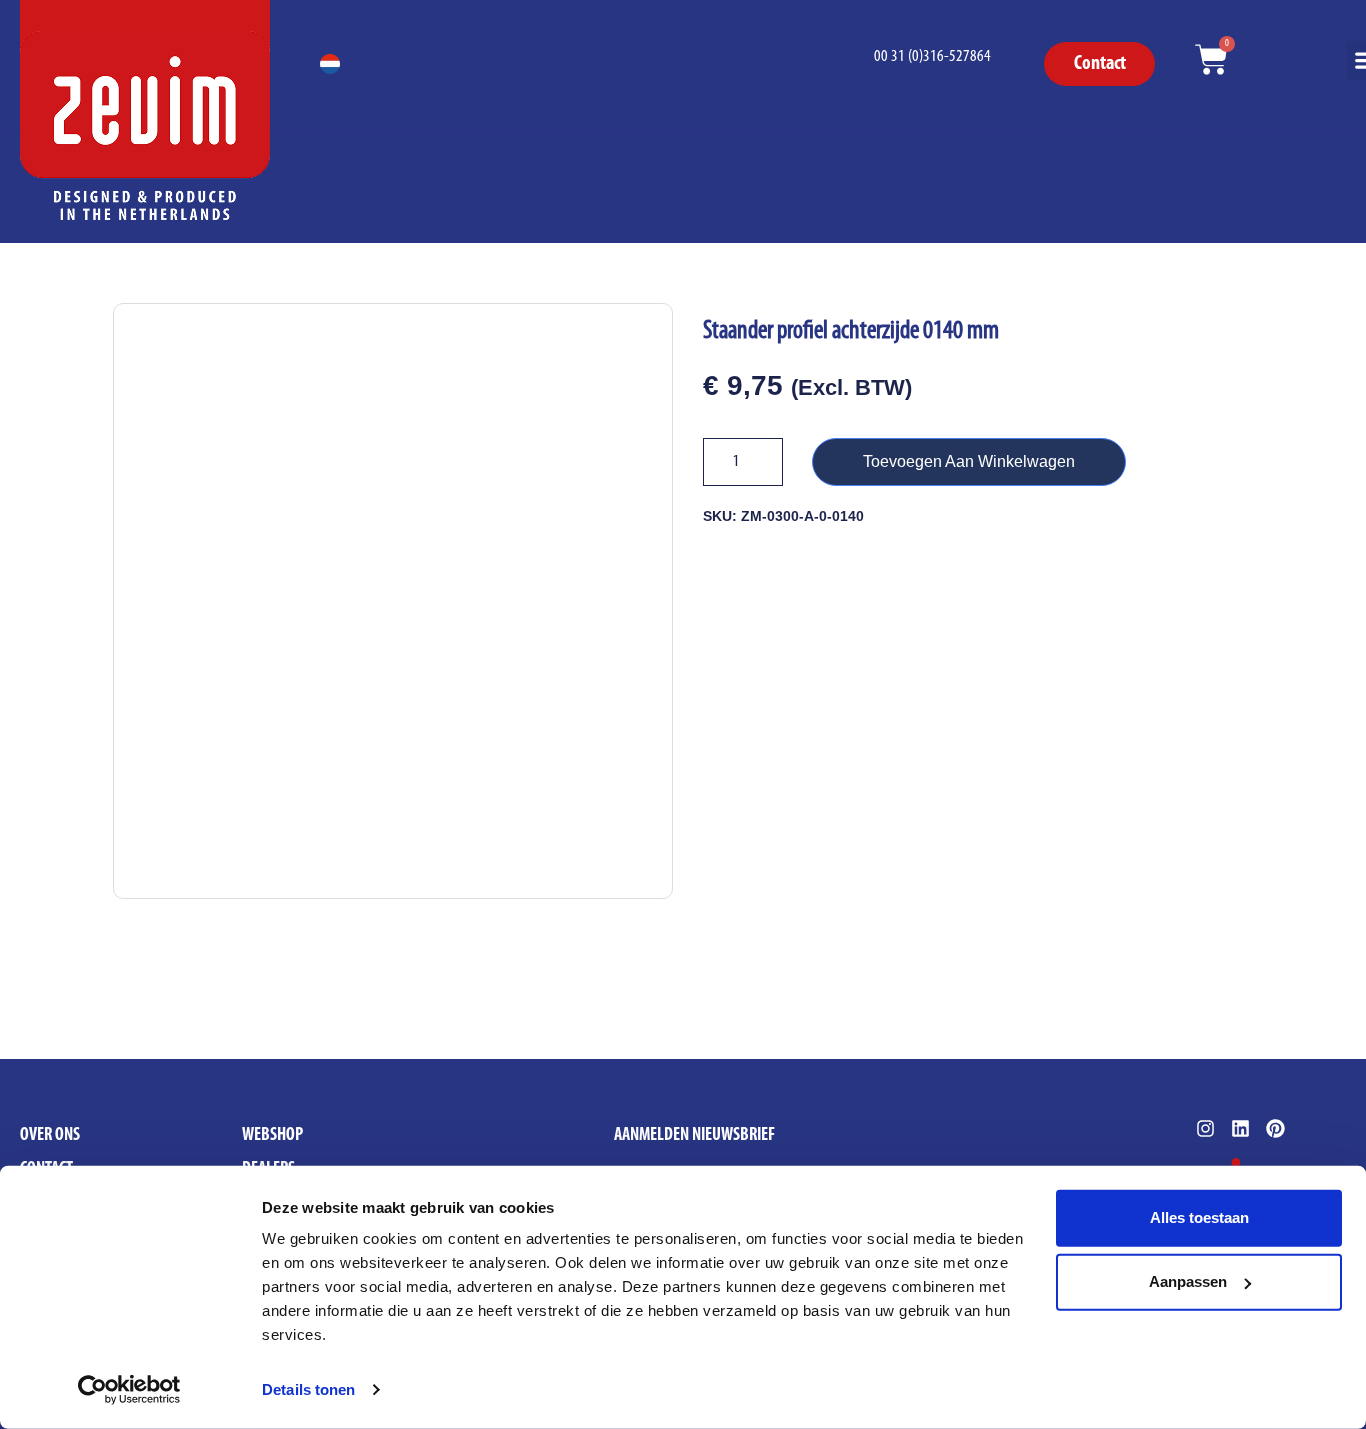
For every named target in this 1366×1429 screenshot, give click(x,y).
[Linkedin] (1240, 1128)
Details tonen (308, 1389)
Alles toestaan (1199, 1217)
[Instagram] (1205, 1128)
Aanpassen (1188, 1281)
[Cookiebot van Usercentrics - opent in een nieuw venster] (129, 1390)
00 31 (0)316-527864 (932, 56)
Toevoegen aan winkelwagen (969, 461)
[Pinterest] (1275, 1128)
